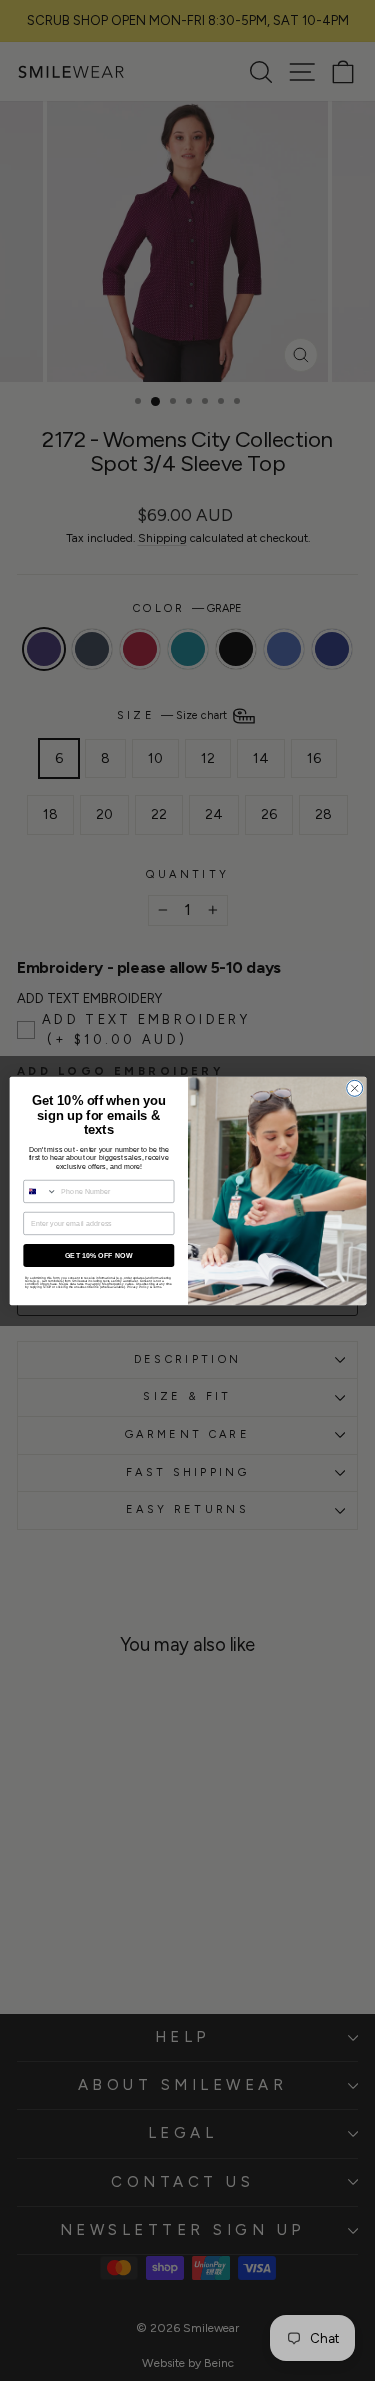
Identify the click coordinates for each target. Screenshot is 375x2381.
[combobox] (39, 1191)
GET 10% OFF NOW (98, 1255)
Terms (156, 1286)
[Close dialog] (354, 1088)
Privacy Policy (137, 1286)
